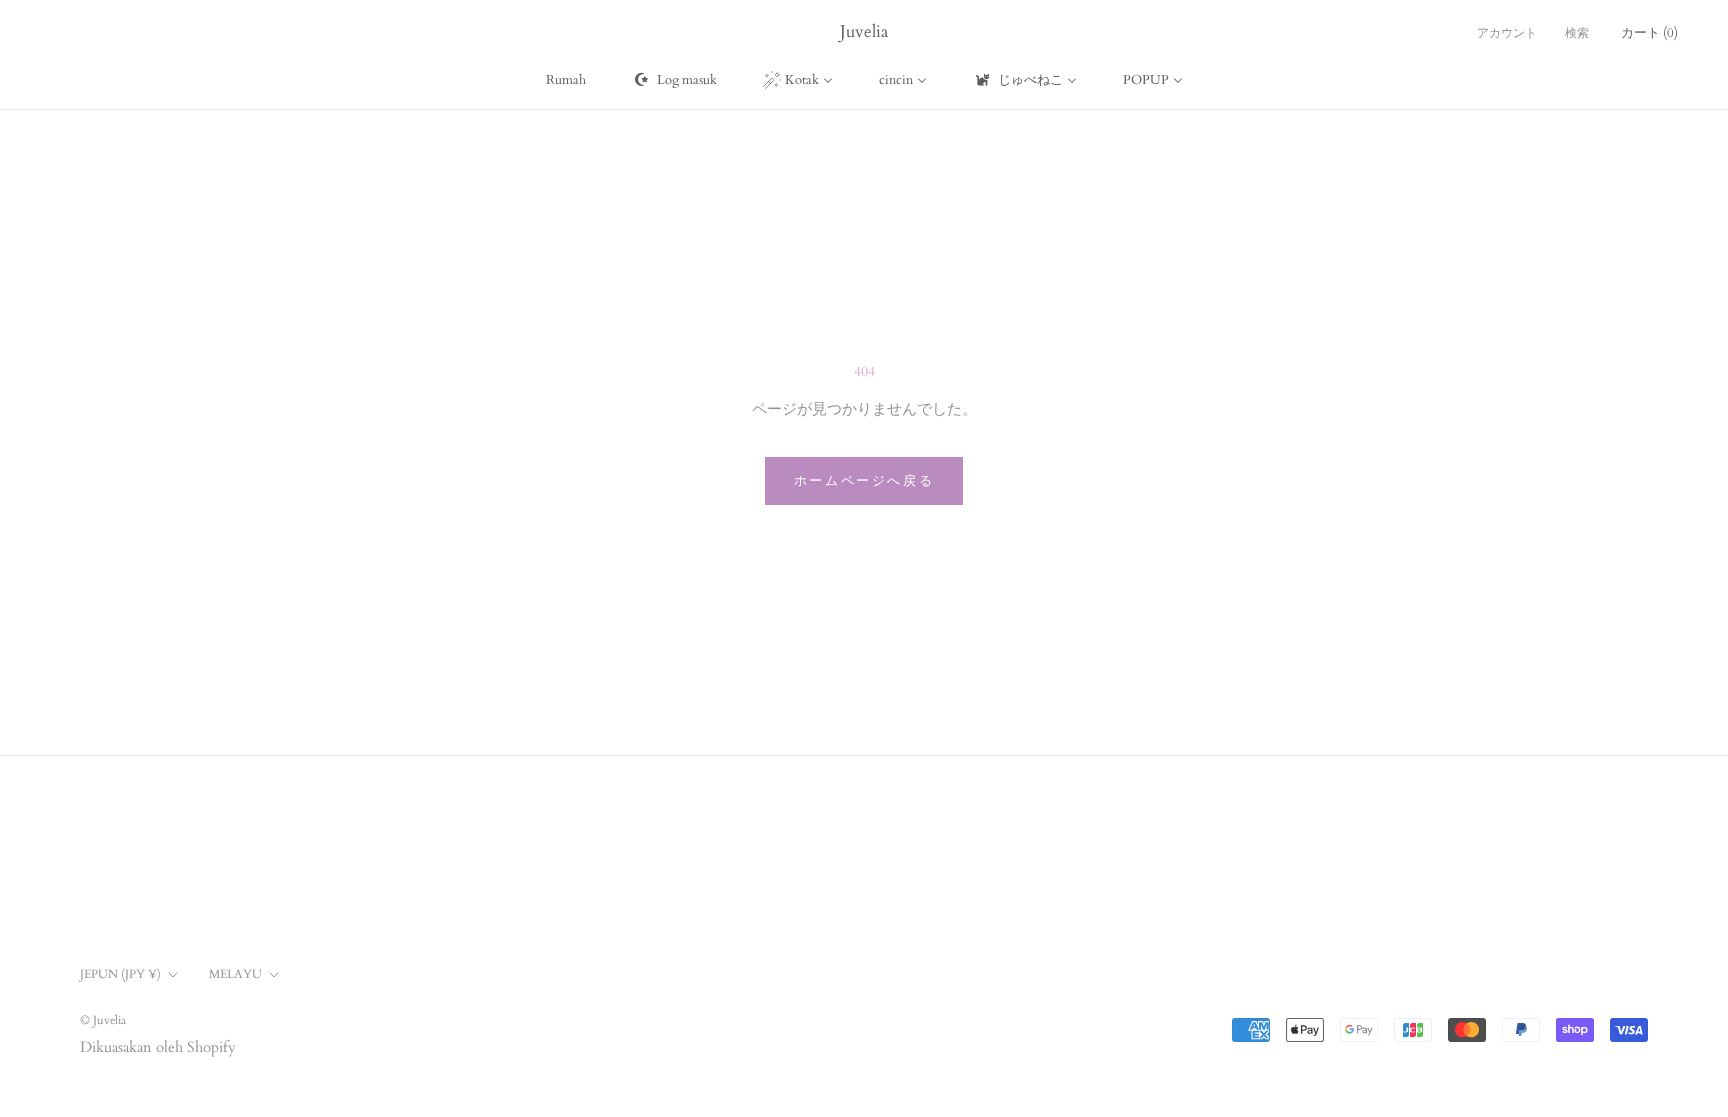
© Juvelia (103, 1020)
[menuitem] (566, 80)
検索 (1577, 33)
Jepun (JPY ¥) (120, 974)
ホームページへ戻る (864, 481)
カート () (1649, 33)
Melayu (235, 974)
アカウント (1507, 33)
